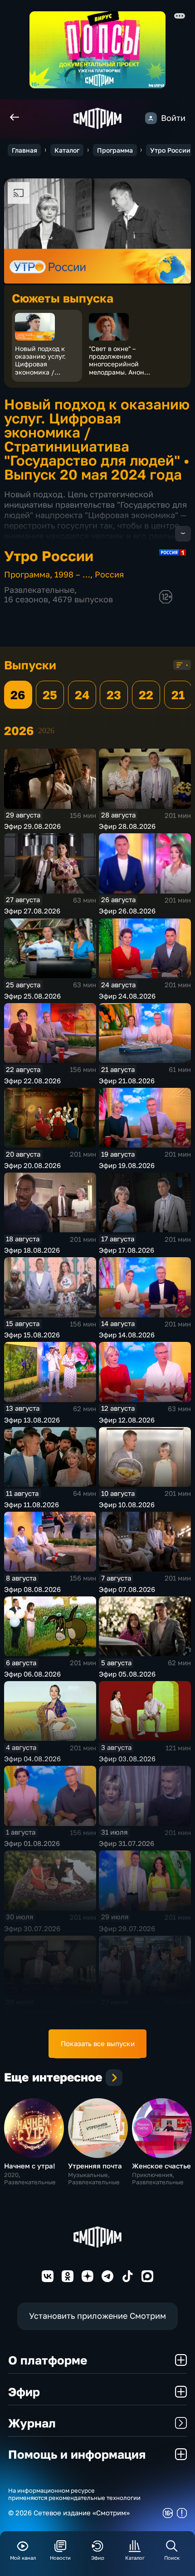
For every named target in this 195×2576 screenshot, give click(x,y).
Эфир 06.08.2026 (32, 1674)
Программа (115, 150)
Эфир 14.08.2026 (127, 1335)
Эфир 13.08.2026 (32, 1420)
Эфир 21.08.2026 (127, 1081)
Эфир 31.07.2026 (127, 1843)
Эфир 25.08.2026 (32, 996)
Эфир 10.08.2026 (127, 1504)
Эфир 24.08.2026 (127, 996)
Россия (109, 574)
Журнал (32, 2423)
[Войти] (151, 118)
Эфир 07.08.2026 (127, 1589)
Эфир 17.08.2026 (127, 1250)
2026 (46, 731)
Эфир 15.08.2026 (32, 1335)
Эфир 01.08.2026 (32, 1843)
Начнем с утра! (30, 2166)
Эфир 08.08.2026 (32, 1589)
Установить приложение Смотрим (97, 2316)
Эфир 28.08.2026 (127, 826)
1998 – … (72, 574)
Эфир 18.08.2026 (32, 1250)
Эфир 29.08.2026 (32, 826)
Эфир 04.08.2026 (32, 1759)
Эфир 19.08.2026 (127, 1165)
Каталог (67, 150)
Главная (24, 150)
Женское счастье (161, 2166)
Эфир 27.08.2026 (32, 911)
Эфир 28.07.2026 (32, 2013)
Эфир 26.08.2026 (127, 911)
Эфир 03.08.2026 (127, 1759)
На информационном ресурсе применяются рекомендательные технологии (74, 2494)
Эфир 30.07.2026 (32, 1928)
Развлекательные (39, 590)
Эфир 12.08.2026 (127, 1420)
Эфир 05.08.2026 (127, 1674)
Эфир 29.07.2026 (127, 1928)
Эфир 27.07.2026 (127, 2013)
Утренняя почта (95, 2166)
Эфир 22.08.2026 (32, 1081)
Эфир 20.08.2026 (32, 1165)
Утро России (170, 150)
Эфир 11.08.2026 (32, 1504)
